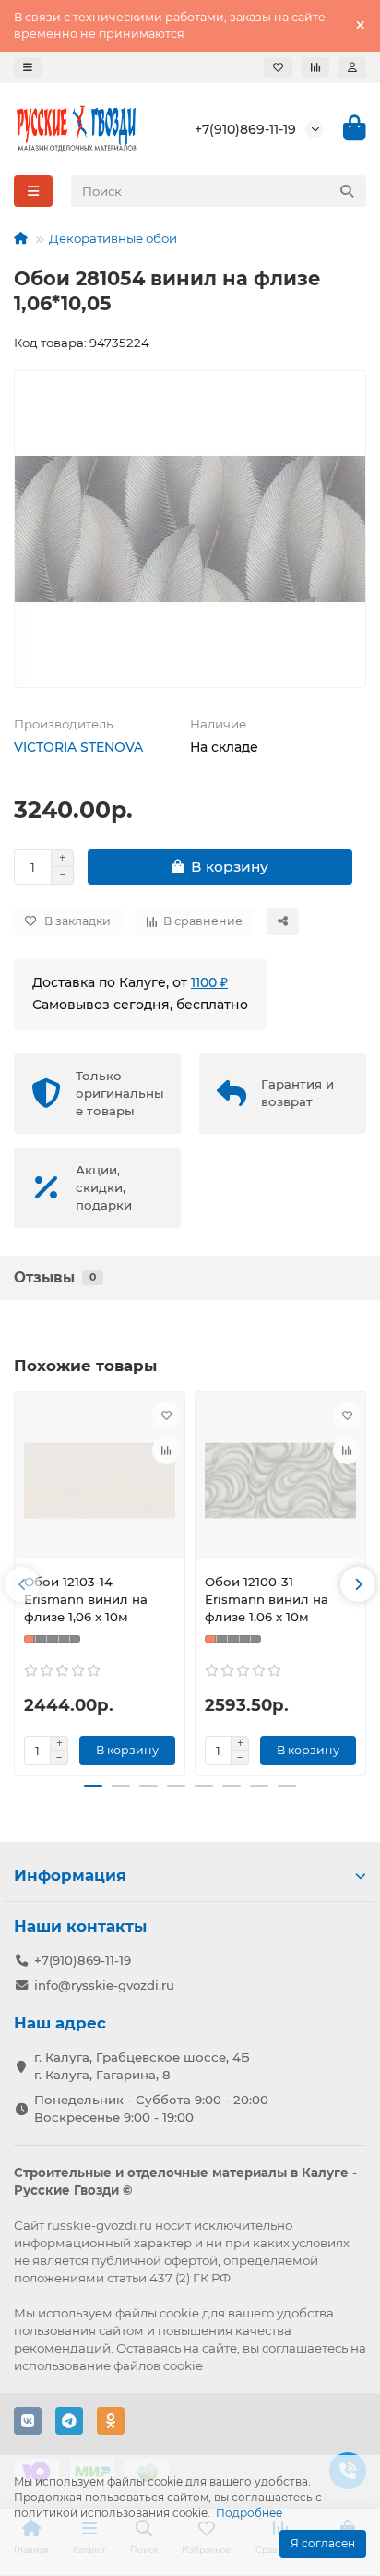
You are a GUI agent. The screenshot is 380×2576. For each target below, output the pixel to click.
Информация (70, 1875)
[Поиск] (347, 191)
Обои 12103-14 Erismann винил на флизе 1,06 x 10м (86, 1599)
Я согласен (323, 2543)
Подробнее (249, 2513)
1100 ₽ (209, 982)
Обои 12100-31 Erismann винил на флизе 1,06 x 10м (267, 1599)
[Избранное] (278, 67)
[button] (22, 1584)
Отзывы (55, 1277)
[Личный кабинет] (352, 67)
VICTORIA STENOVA (78, 747)
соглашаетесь (305, 2348)
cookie (179, 2313)
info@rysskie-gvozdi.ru (104, 1985)
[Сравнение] (315, 67)
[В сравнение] (166, 1451)
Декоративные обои (113, 238)
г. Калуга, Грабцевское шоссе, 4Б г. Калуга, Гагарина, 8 (142, 2066)
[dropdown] (28, 67)
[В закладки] (166, 1415)
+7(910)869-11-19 (245, 129)
